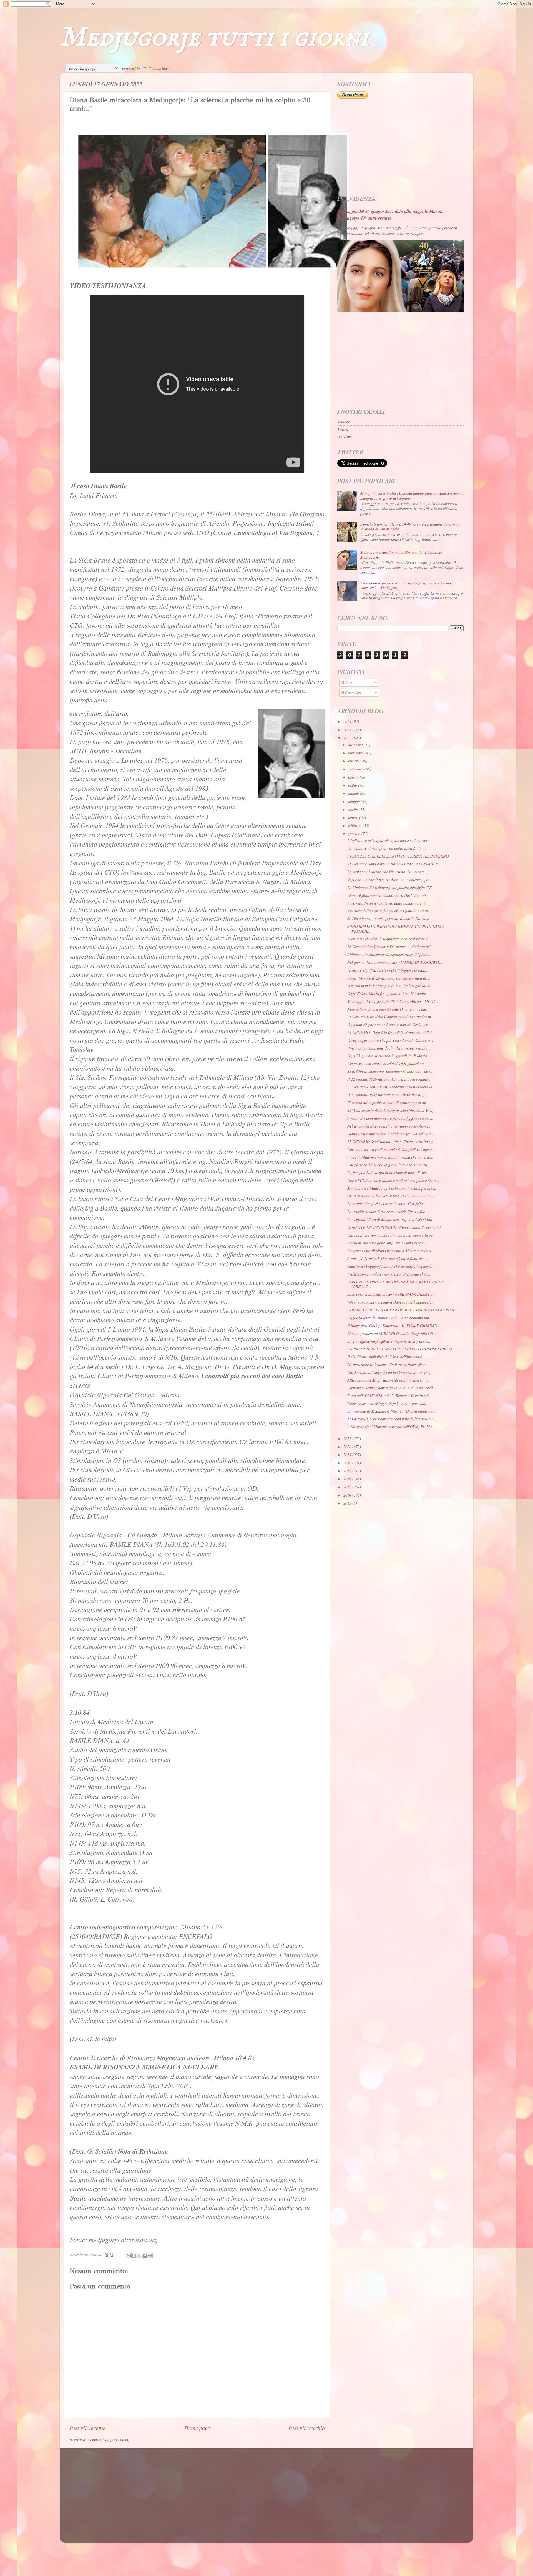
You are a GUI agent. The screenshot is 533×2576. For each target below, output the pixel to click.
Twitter (343, 429)
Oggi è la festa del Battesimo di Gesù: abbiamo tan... (390, 1318)
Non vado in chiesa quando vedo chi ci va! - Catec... (389, 1009)
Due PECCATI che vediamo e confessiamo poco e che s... (393, 1180)
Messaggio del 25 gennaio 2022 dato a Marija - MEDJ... (393, 1001)
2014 (348, 1495)
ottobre (354, 761)
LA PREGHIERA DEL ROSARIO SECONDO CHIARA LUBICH (400, 1349)
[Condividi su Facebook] (145, 2256)
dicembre (356, 745)
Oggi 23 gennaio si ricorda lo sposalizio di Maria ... (389, 1056)
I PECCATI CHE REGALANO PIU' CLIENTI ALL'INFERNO (398, 856)
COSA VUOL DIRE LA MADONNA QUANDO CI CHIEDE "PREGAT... (396, 1284)
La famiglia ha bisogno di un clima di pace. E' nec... (389, 1173)
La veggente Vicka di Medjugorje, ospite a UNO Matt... (391, 1220)
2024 (348, 721)
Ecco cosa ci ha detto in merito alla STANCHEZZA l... (391, 1294)
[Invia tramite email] (129, 2256)
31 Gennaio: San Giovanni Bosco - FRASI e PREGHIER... (394, 864)
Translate (160, 68)
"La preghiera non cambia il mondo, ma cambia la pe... (392, 1235)
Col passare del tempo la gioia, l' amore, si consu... (389, 1165)
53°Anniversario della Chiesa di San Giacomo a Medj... (392, 1110)
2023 (348, 730)
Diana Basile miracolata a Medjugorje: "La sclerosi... (391, 1134)
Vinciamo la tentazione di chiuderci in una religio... (389, 1048)
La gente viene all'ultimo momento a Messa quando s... (391, 1251)
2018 (348, 1463)
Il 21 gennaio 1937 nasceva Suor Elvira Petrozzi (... (389, 1095)
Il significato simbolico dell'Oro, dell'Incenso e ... (387, 1357)
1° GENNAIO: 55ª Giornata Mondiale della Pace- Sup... (393, 1419)
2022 (348, 738)
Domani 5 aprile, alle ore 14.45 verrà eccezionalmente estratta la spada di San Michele (410, 526)
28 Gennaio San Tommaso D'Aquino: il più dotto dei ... (391, 947)
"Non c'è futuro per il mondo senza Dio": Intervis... (389, 895)
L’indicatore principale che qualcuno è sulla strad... (389, 841)
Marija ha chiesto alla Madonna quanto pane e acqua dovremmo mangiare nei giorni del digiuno (412, 496)
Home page (197, 2428)
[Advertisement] (400, 147)
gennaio (355, 834)
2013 (348, 1503)
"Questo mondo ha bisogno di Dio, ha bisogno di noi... (391, 986)
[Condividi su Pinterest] (150, 2256)
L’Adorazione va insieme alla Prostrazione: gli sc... (389, 1364)
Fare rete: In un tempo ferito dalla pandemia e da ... (389, 903)
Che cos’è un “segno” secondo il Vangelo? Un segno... (391, 1149)
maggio (355, 801)
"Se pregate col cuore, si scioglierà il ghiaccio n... (387, 1064)
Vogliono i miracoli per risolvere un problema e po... (389, 880)
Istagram (345, 436)
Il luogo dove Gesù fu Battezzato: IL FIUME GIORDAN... (394, 1326)
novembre (356, 753)
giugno (354, 793)
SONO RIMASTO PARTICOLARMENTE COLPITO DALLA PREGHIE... (396, 929)
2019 (348, 1455)
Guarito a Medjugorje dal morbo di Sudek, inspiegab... (391, 1266)
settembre (356, 769)
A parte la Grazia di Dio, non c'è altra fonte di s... (388, 1258)
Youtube (344, 422)
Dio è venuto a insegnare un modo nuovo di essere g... (391, 1372)
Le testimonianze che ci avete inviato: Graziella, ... (388, 1204)
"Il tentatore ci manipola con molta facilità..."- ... (387, 848)
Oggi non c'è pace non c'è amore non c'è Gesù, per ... (390, 1025)
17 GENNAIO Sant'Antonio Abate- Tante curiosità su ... (392, 1142)
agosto (354, 777)
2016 (348, 1479)
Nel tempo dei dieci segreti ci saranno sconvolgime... (389, 1126)
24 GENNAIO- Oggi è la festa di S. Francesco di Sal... (391, 1032)
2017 (348, 1471)
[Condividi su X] (139, 2256)
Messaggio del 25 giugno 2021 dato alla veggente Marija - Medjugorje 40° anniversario (391, 214)
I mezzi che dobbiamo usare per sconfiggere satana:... (390, 1118)
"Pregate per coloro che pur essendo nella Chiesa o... (390, 1040)
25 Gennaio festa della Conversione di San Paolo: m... (391, 1017)
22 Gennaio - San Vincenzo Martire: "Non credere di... (391, 1087)
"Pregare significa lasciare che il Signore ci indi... (387, 970)
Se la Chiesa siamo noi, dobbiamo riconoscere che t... (390, 1071)
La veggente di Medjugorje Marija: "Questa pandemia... (392, 1411)
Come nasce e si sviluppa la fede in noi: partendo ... (389, 1403)
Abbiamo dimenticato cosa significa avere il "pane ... (389, 954)
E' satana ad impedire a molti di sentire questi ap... (388, 1103)
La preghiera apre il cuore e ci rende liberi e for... (388, 1212)
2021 (348, 1439)
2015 (348, 1487)
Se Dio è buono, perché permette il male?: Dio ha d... (390, 919)
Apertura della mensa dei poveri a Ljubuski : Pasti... (389, 911)
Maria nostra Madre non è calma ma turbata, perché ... (392, 1188)
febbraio (355, 826)
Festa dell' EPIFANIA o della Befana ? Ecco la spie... (390, 1396)
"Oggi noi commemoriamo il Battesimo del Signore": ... (392, 1302)
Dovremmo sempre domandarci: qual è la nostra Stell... (392, 1388)
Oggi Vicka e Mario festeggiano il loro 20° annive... (389, 994)
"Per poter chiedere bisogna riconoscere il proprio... (389, 939)
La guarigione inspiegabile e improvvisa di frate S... (389, 1341)
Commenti (353, 693)
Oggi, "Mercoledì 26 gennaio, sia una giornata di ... (389, 978)
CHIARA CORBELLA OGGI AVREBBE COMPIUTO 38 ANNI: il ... (403, 1310)
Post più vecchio (307, 2428)
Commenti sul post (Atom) (108, 2440)
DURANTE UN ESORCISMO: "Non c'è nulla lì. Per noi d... (396, 1227)
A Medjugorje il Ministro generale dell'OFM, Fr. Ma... (391, 1427)
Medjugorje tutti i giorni (214, 38)
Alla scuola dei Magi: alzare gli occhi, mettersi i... (388, 1380)
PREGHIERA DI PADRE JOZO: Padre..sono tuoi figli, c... (394, 1196)
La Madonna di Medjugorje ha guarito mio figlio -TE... (391, 887)
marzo (354, 818)
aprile (353, 809)
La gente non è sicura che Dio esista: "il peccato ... (388, 872)
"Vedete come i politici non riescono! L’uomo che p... (389, 1274)
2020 (348, 1447)
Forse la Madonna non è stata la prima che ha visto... (390, 1157)
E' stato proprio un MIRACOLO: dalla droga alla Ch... (392, 1333)
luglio (353, 785)
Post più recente (87, 2428)
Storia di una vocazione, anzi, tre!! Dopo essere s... (389, 1243)
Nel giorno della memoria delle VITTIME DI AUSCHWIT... (395, 962)
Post (348, 683)
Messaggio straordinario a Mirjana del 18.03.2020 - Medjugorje (403, 554)
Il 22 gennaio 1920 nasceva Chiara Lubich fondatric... (391, 1079)
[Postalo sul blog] (134, 2256)
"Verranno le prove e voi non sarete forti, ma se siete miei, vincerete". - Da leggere (407, 585)
